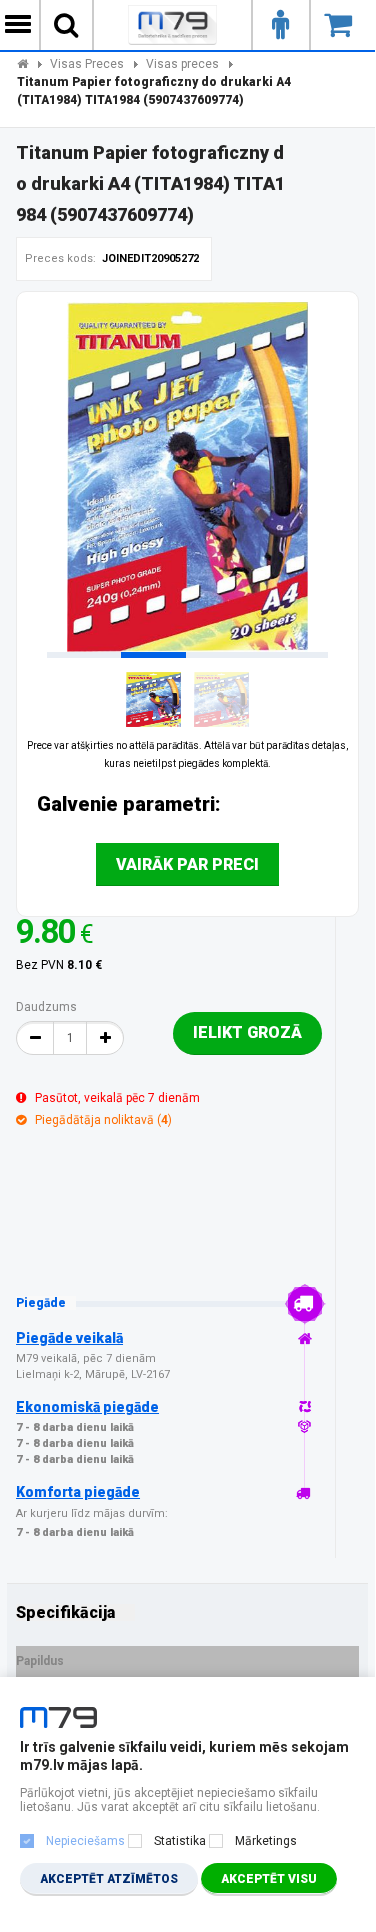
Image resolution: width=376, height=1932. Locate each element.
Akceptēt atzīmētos (109, 1879)
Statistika (180, 1841)
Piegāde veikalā (69, 1338)
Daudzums (46, 1007)
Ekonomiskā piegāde (87, 1407)
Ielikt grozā (247, 1032)
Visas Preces (87, 64)
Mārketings (266, 1841)
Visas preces (182, 64)
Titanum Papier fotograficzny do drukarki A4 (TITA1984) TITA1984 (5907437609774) (154, 91)
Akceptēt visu (269, 1879)
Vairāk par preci (187, 864)
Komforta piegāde (78, 1492)
